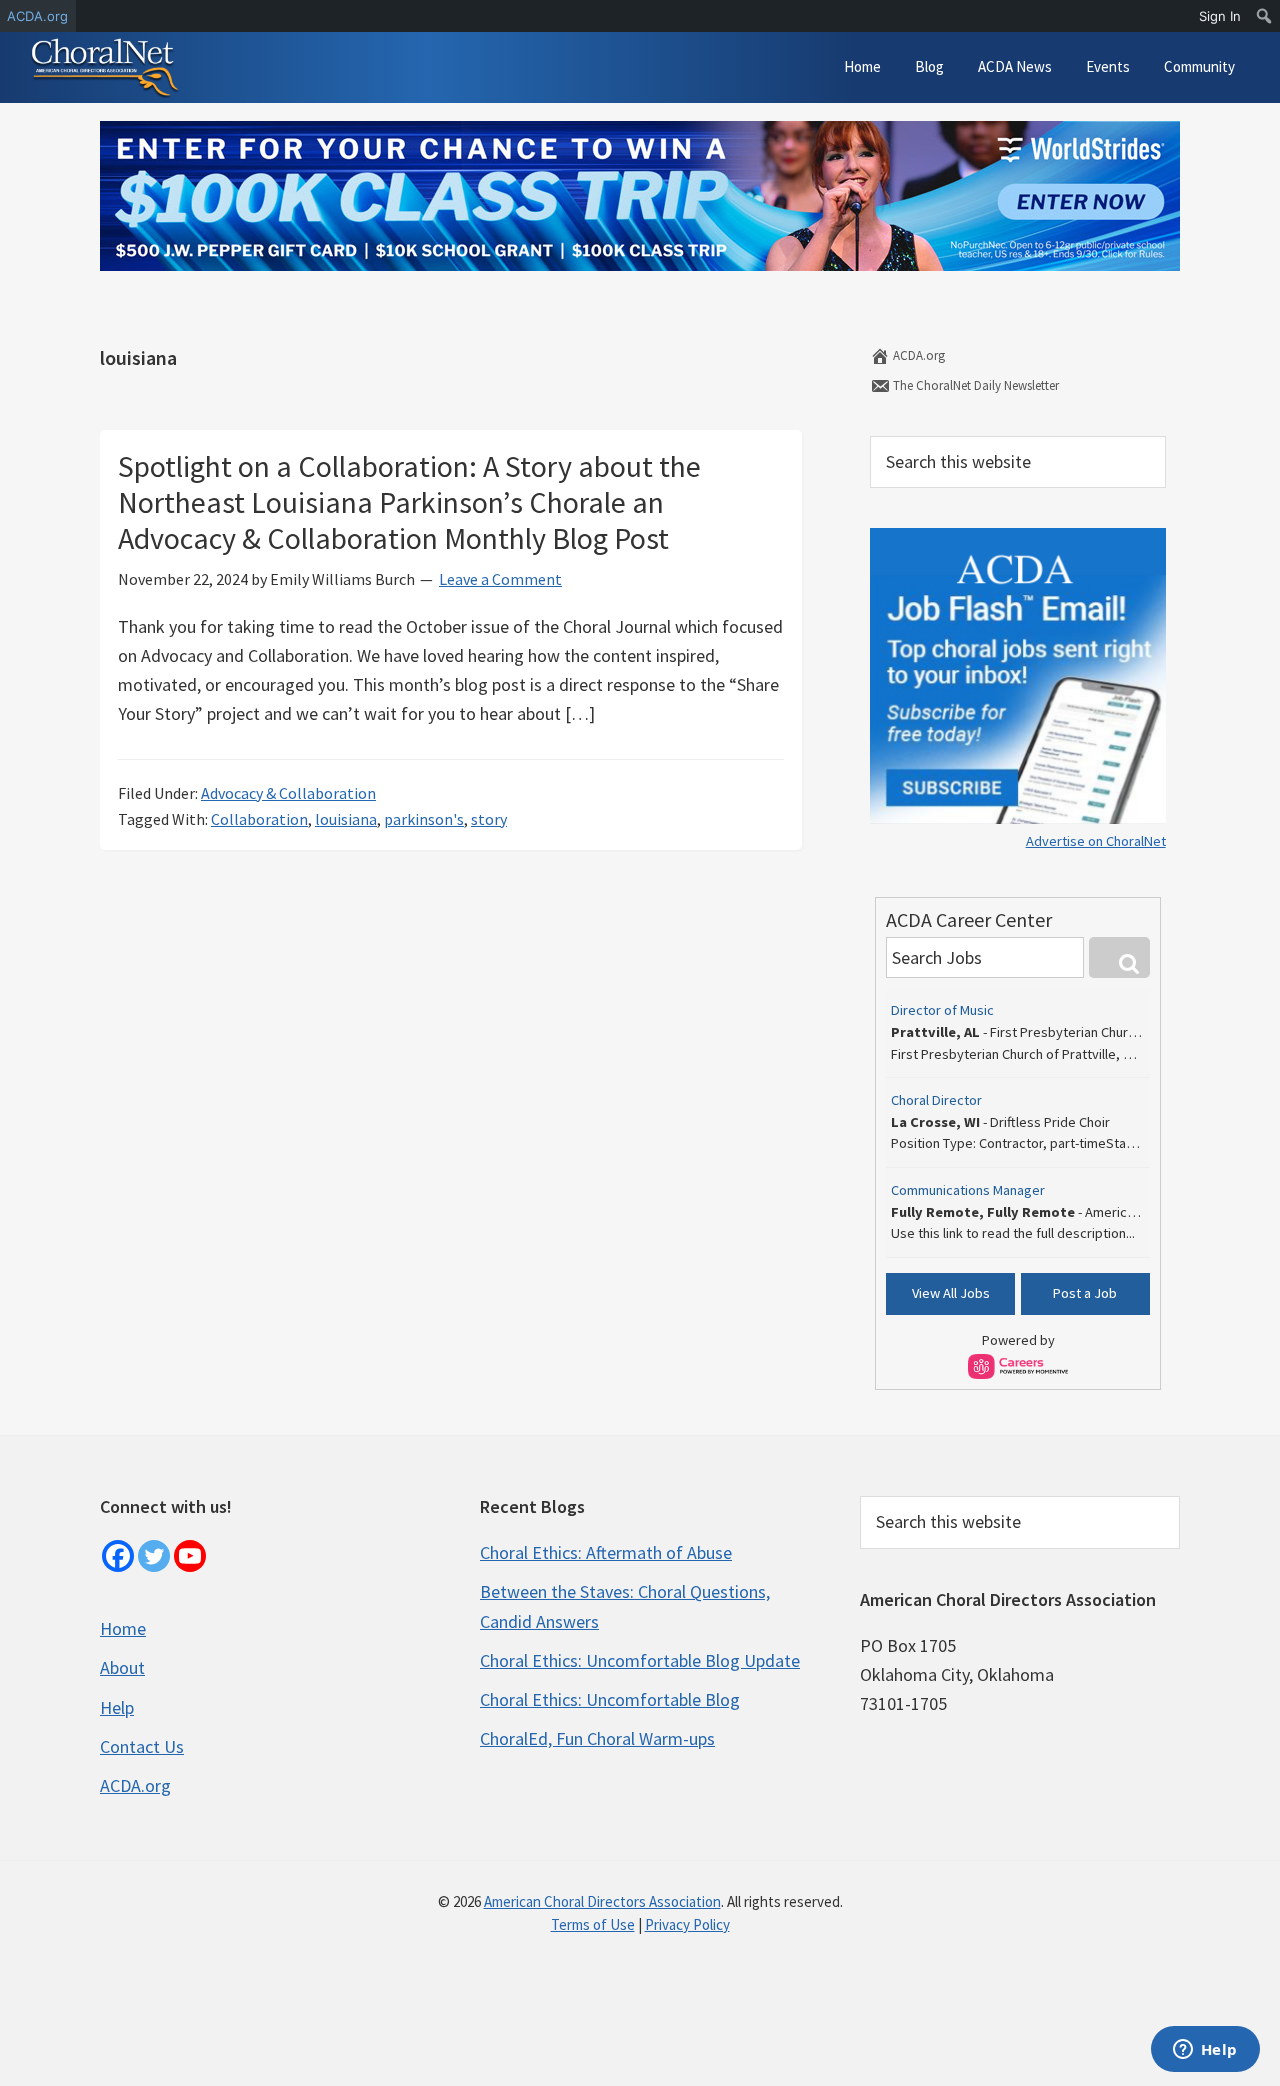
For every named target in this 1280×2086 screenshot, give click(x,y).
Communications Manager (968, 1190)
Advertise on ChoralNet (1096, 841)
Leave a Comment (500, 579)
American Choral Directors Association (602, 1901)
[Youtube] (190, 1556)
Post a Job (1085, 1293)
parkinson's (424, 819)
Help (117, 1707)
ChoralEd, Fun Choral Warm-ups (597, 1738)
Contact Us (142, 1746)
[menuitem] (1264, 16)
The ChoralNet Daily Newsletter (974, 385)
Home (123, 1628)
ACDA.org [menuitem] (37, 16)
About (122, 1667)
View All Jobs (951, 1293)
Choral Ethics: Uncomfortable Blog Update (640, 1660)
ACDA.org (917, 355)
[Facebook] (118, 1556)
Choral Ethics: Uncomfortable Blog (610, 1699)
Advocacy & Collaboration (288, 793)
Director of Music (942, 1010)
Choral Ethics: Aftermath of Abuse (606, 1552)
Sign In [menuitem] (1220, 16)
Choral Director (936, 1100)
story (489, 819)
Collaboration (259, 819)
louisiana (346, 819)
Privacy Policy (687, 1924)
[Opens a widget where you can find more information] (1205, 2051)
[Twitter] (154, 1556)
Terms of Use (593, 1924)
